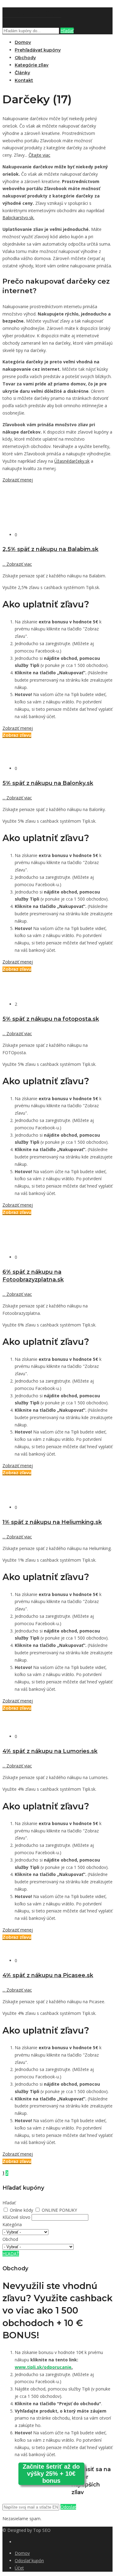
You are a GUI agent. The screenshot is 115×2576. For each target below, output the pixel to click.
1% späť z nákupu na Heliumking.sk (52, 1522)
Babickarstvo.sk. (18, 218)
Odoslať (68, 2507)
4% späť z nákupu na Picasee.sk (48, 1975)
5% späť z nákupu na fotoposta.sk (51, 1019)
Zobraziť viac (17, 564)
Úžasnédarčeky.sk (72, 461)
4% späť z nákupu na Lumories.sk (50, 1751)
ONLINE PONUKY (59, 2210)
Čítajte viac (39, 155)
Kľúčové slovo (16, 2217)
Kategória (12, 2224)
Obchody (25, 58)
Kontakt (24, 80)
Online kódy (22, 2210)
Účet (19, 2568)
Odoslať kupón (29, 2561)
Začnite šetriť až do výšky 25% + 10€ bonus (51, 2474)
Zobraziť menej (18, 480)
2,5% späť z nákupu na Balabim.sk (50, 549)
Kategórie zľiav (32, 65)
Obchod (10, 2239)
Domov (23, 42)
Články (22, 73)
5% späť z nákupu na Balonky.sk (48, 783)
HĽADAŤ (11, 2254)
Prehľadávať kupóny (38, 50)
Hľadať (67, 31)
